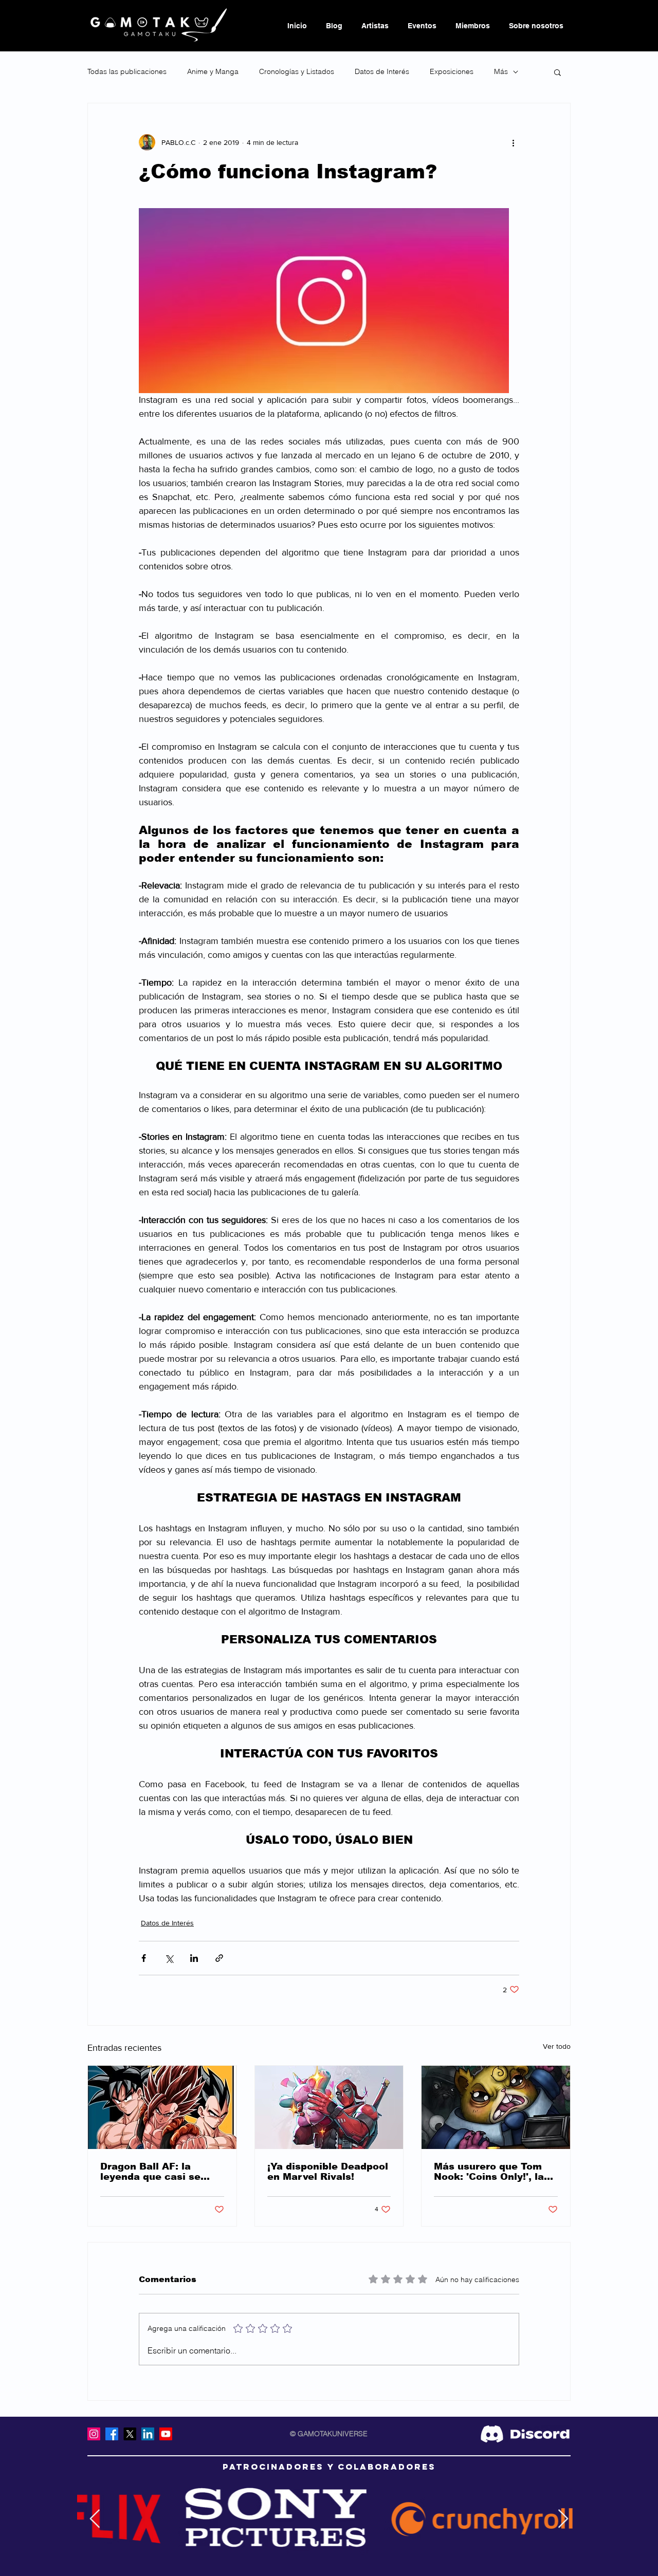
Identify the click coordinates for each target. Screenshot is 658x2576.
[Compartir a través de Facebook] (144, 1958)
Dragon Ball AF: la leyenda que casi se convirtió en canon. (150, 2172)
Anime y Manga (213, 71)
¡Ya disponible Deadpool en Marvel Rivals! (328, 2172)
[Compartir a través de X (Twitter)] (169, 1958)
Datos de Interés (382, 71)
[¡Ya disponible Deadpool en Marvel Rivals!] (329, 2107)
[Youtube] (166, 2434)
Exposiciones (452, 71)
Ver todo (557, 2046)
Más (501, 71)
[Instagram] (94, 2434)
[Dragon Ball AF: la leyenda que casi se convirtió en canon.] (162, 2107)
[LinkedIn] (148, 2434)
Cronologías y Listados (297, 71)
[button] (558, 72)
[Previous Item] (95, 2519)
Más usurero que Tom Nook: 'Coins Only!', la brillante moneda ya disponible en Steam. (489, 2172)
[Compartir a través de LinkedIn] (194, 1958)
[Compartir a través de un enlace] (219, 1958)
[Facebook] (112, 2434)
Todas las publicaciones (127, 71)
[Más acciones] (513, 142)
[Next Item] (563, 2519)
